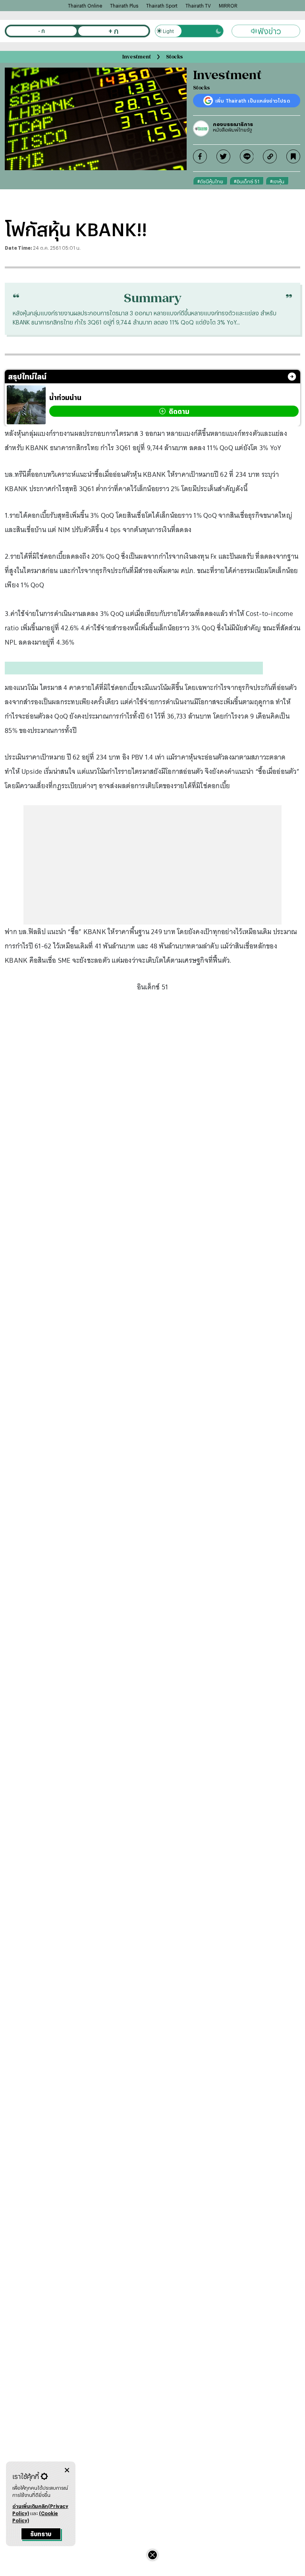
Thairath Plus (124, 6)
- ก (42, 31)
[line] (247, 156)
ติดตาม (179, 411)
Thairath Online (85, 6)
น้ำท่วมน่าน (65, 397)
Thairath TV (198, 6)
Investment (137, 57)
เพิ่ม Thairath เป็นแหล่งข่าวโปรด (253, 101)
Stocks (174, 57)
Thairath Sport (162, 6)
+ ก (113, 31)
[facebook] (200, 156)
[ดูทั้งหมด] (292, 377)
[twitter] (223, 156)
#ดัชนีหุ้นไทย (210, 181)
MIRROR (228, 6)
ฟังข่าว (269, 31)
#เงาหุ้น (277, 181)
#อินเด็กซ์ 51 (247, 181)
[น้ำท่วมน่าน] (26, 405)
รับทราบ (41, 2534)
